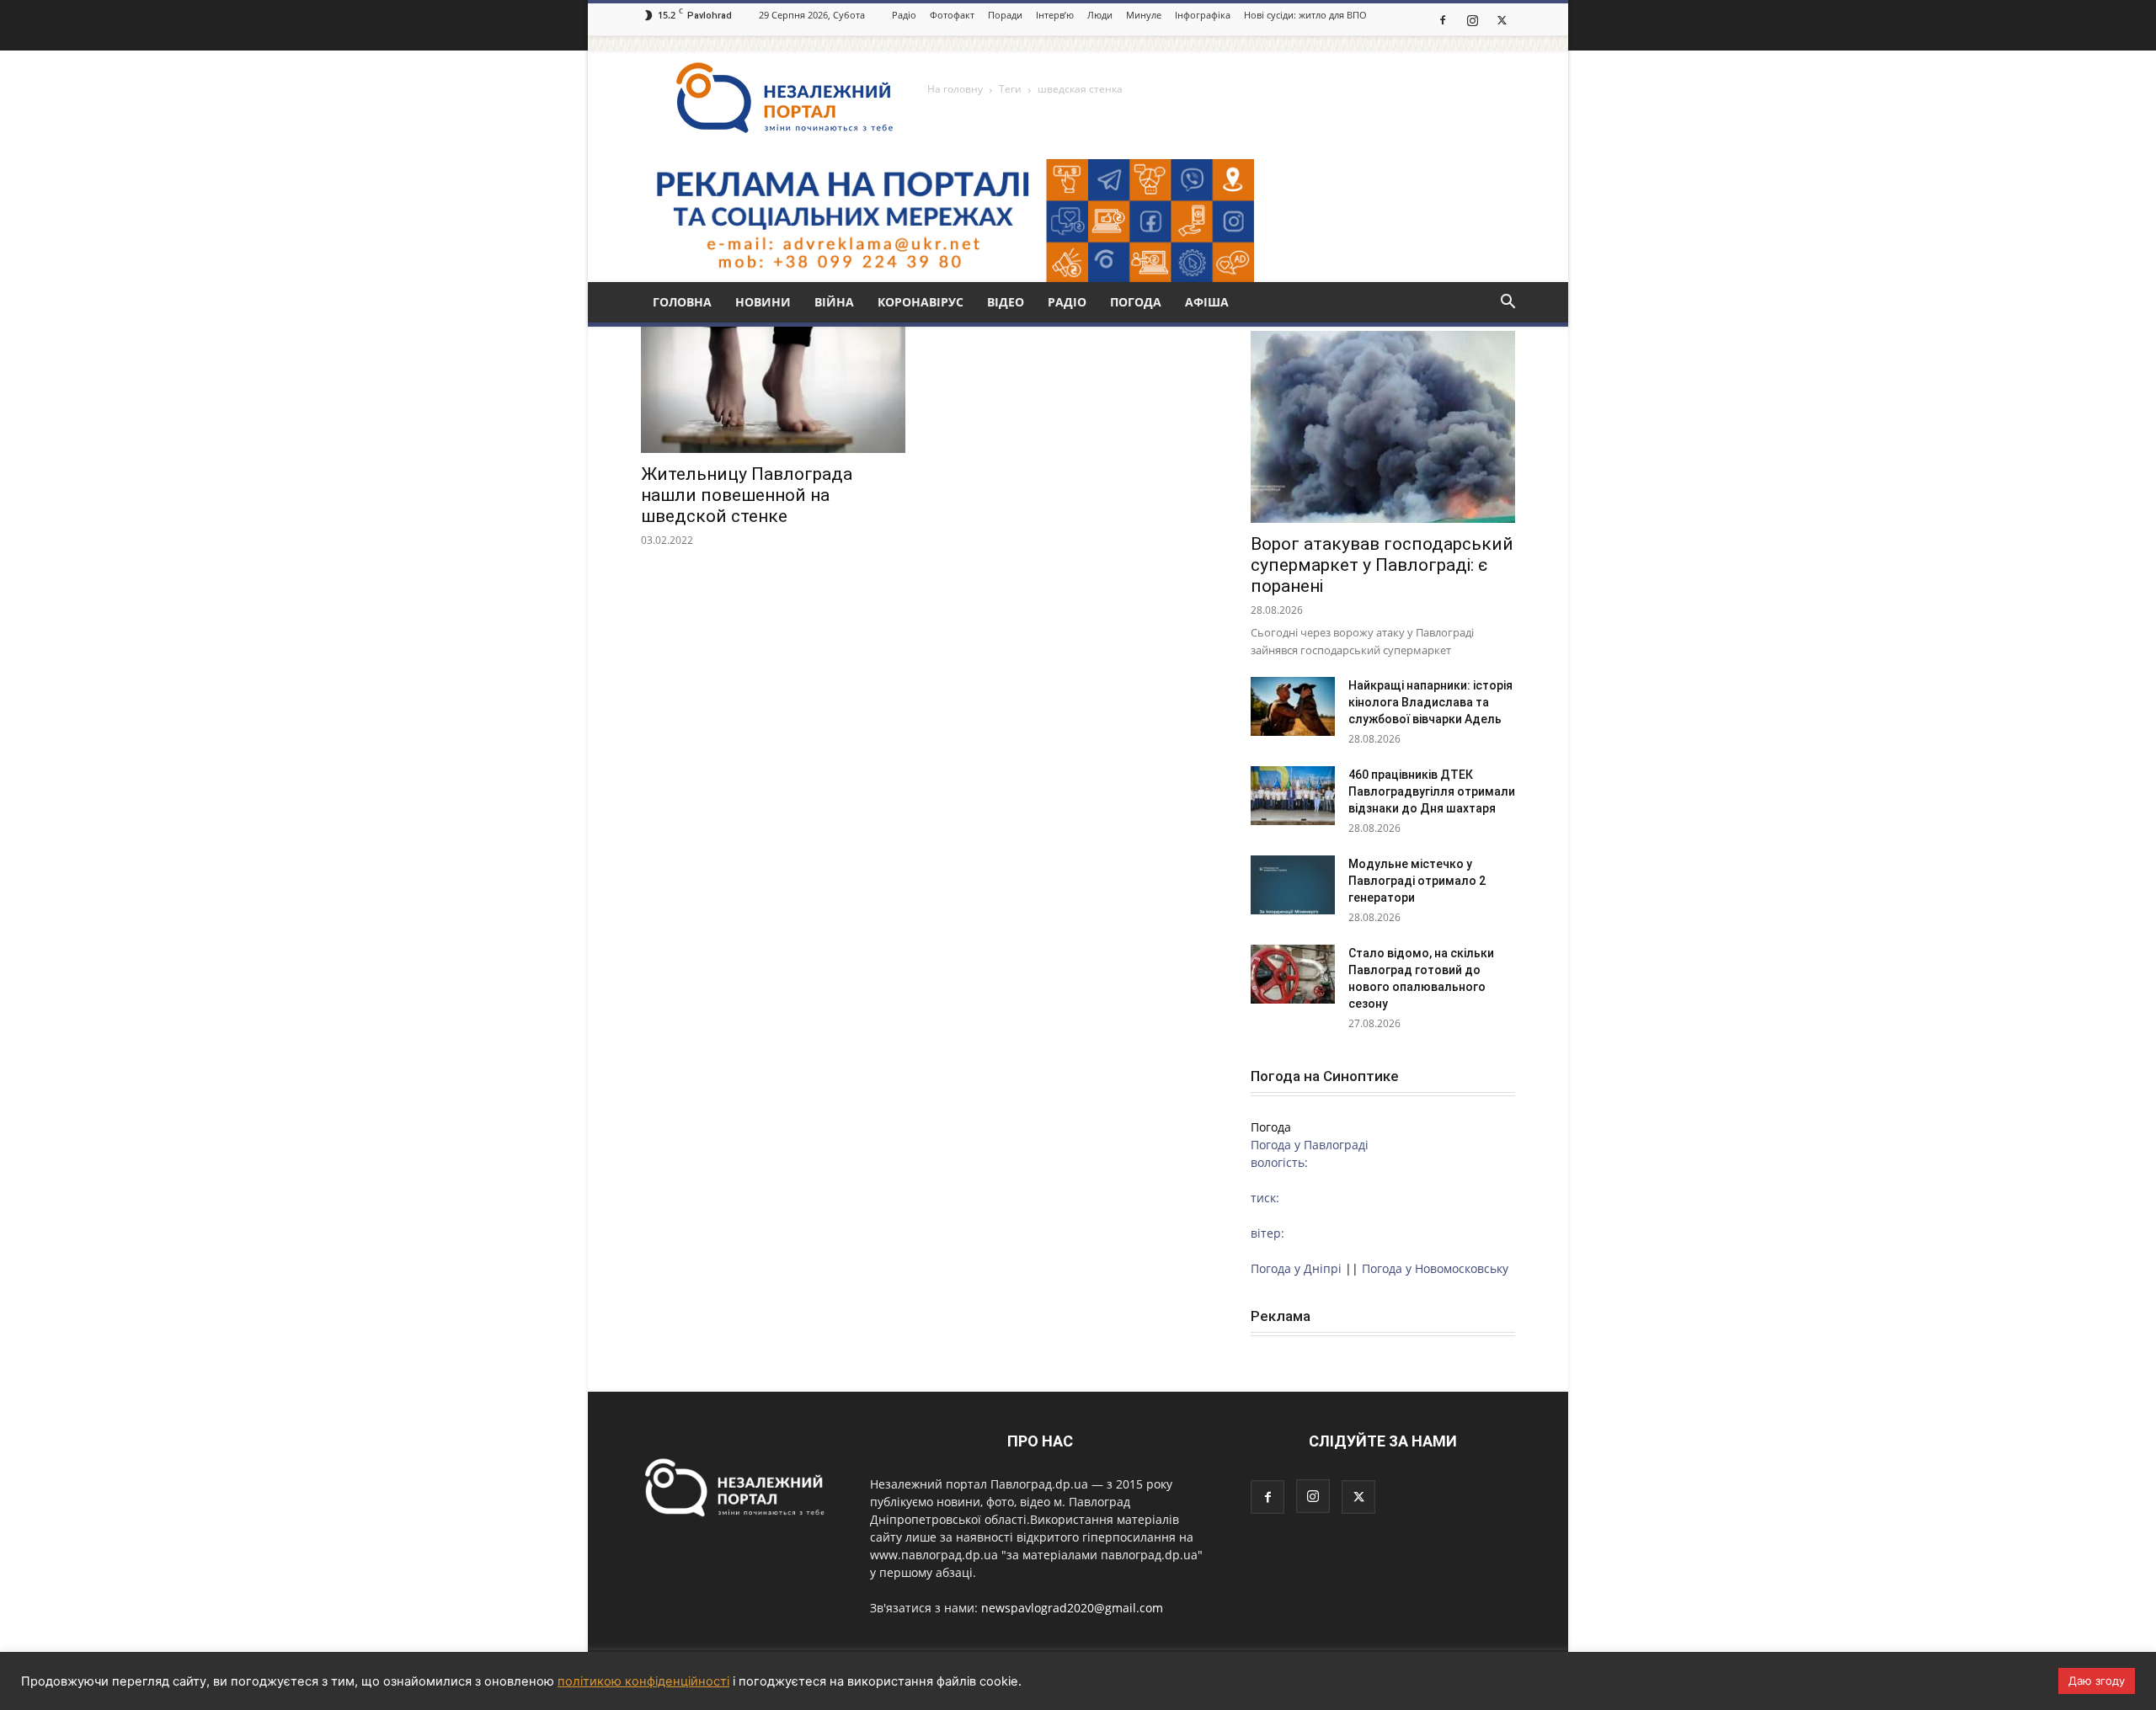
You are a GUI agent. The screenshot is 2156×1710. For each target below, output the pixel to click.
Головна (682, 302)
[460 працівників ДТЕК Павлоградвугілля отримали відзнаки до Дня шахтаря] (1293, 796)
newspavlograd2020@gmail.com (1072, 1608)
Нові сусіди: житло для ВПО (1305, 15)
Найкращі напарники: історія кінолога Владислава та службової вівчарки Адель (1430, 702)
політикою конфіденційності (643, 1681)
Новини (763, 302)
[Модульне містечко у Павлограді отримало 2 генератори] (1293, 885)
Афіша (1207, 302)
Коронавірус (921, 302)
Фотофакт (952, 15)
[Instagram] (1472, 19)
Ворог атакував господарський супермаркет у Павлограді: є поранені (1382, 565)
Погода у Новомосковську (1435, 1268)
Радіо (904, 15)
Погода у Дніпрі (1296, 1268)
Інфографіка (1203, 15)
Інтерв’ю (1055, 15)
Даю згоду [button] (2097, 1681)
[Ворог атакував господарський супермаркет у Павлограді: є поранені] (1383, 427)
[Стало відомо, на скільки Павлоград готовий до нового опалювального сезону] (1293, 974)
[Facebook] (1443, 19)
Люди (1100, 15)
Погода (1136, 302)
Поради (1005, 15)
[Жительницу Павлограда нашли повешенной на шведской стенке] (773, 388)
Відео (1006, 302)
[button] (1508, 304)
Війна (834, 302)
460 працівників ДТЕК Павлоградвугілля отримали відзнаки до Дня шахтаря (1432, 791)
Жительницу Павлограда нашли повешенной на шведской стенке (747, 495)
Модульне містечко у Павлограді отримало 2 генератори (1417, 881)
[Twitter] (1502, 19)
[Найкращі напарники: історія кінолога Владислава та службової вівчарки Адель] (1293, 706)
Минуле (1144, 15)
